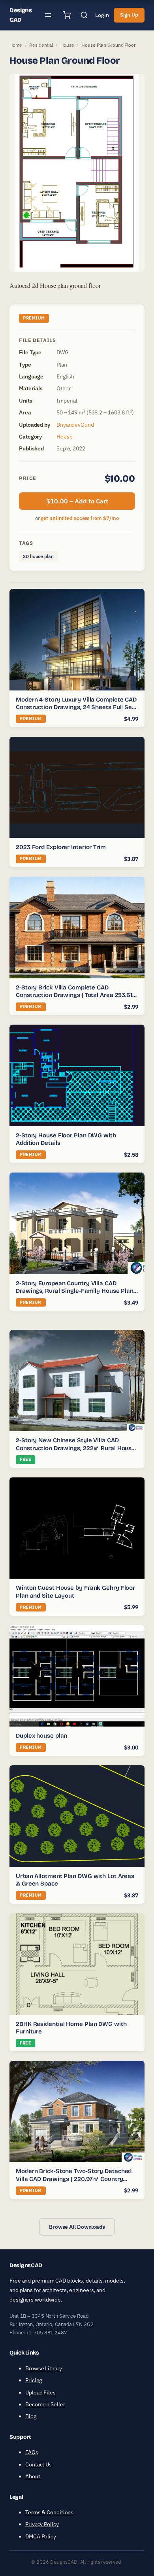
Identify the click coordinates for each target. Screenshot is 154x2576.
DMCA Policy (41, 2536)
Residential (41, 45)
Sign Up (129, 15)
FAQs (32, 2452)
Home (16, 45)
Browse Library (44, 2368)
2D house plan (38, 556)
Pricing (34, 2380)
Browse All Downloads (77, 2226)
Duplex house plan (41, 1736)
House (67, 45)
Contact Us (38, 2464)
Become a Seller (45, 2404)
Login (102, 15)
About (33, 2476)
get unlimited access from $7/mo (80, 518)
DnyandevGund (75, 425)
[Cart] (67, 15)
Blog (31, 2416)
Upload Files (40, 2393)
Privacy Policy (42, 2524)
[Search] (84, 15)
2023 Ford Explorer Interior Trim (61, 847)
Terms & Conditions (49, 2512)
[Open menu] (48, 15)
